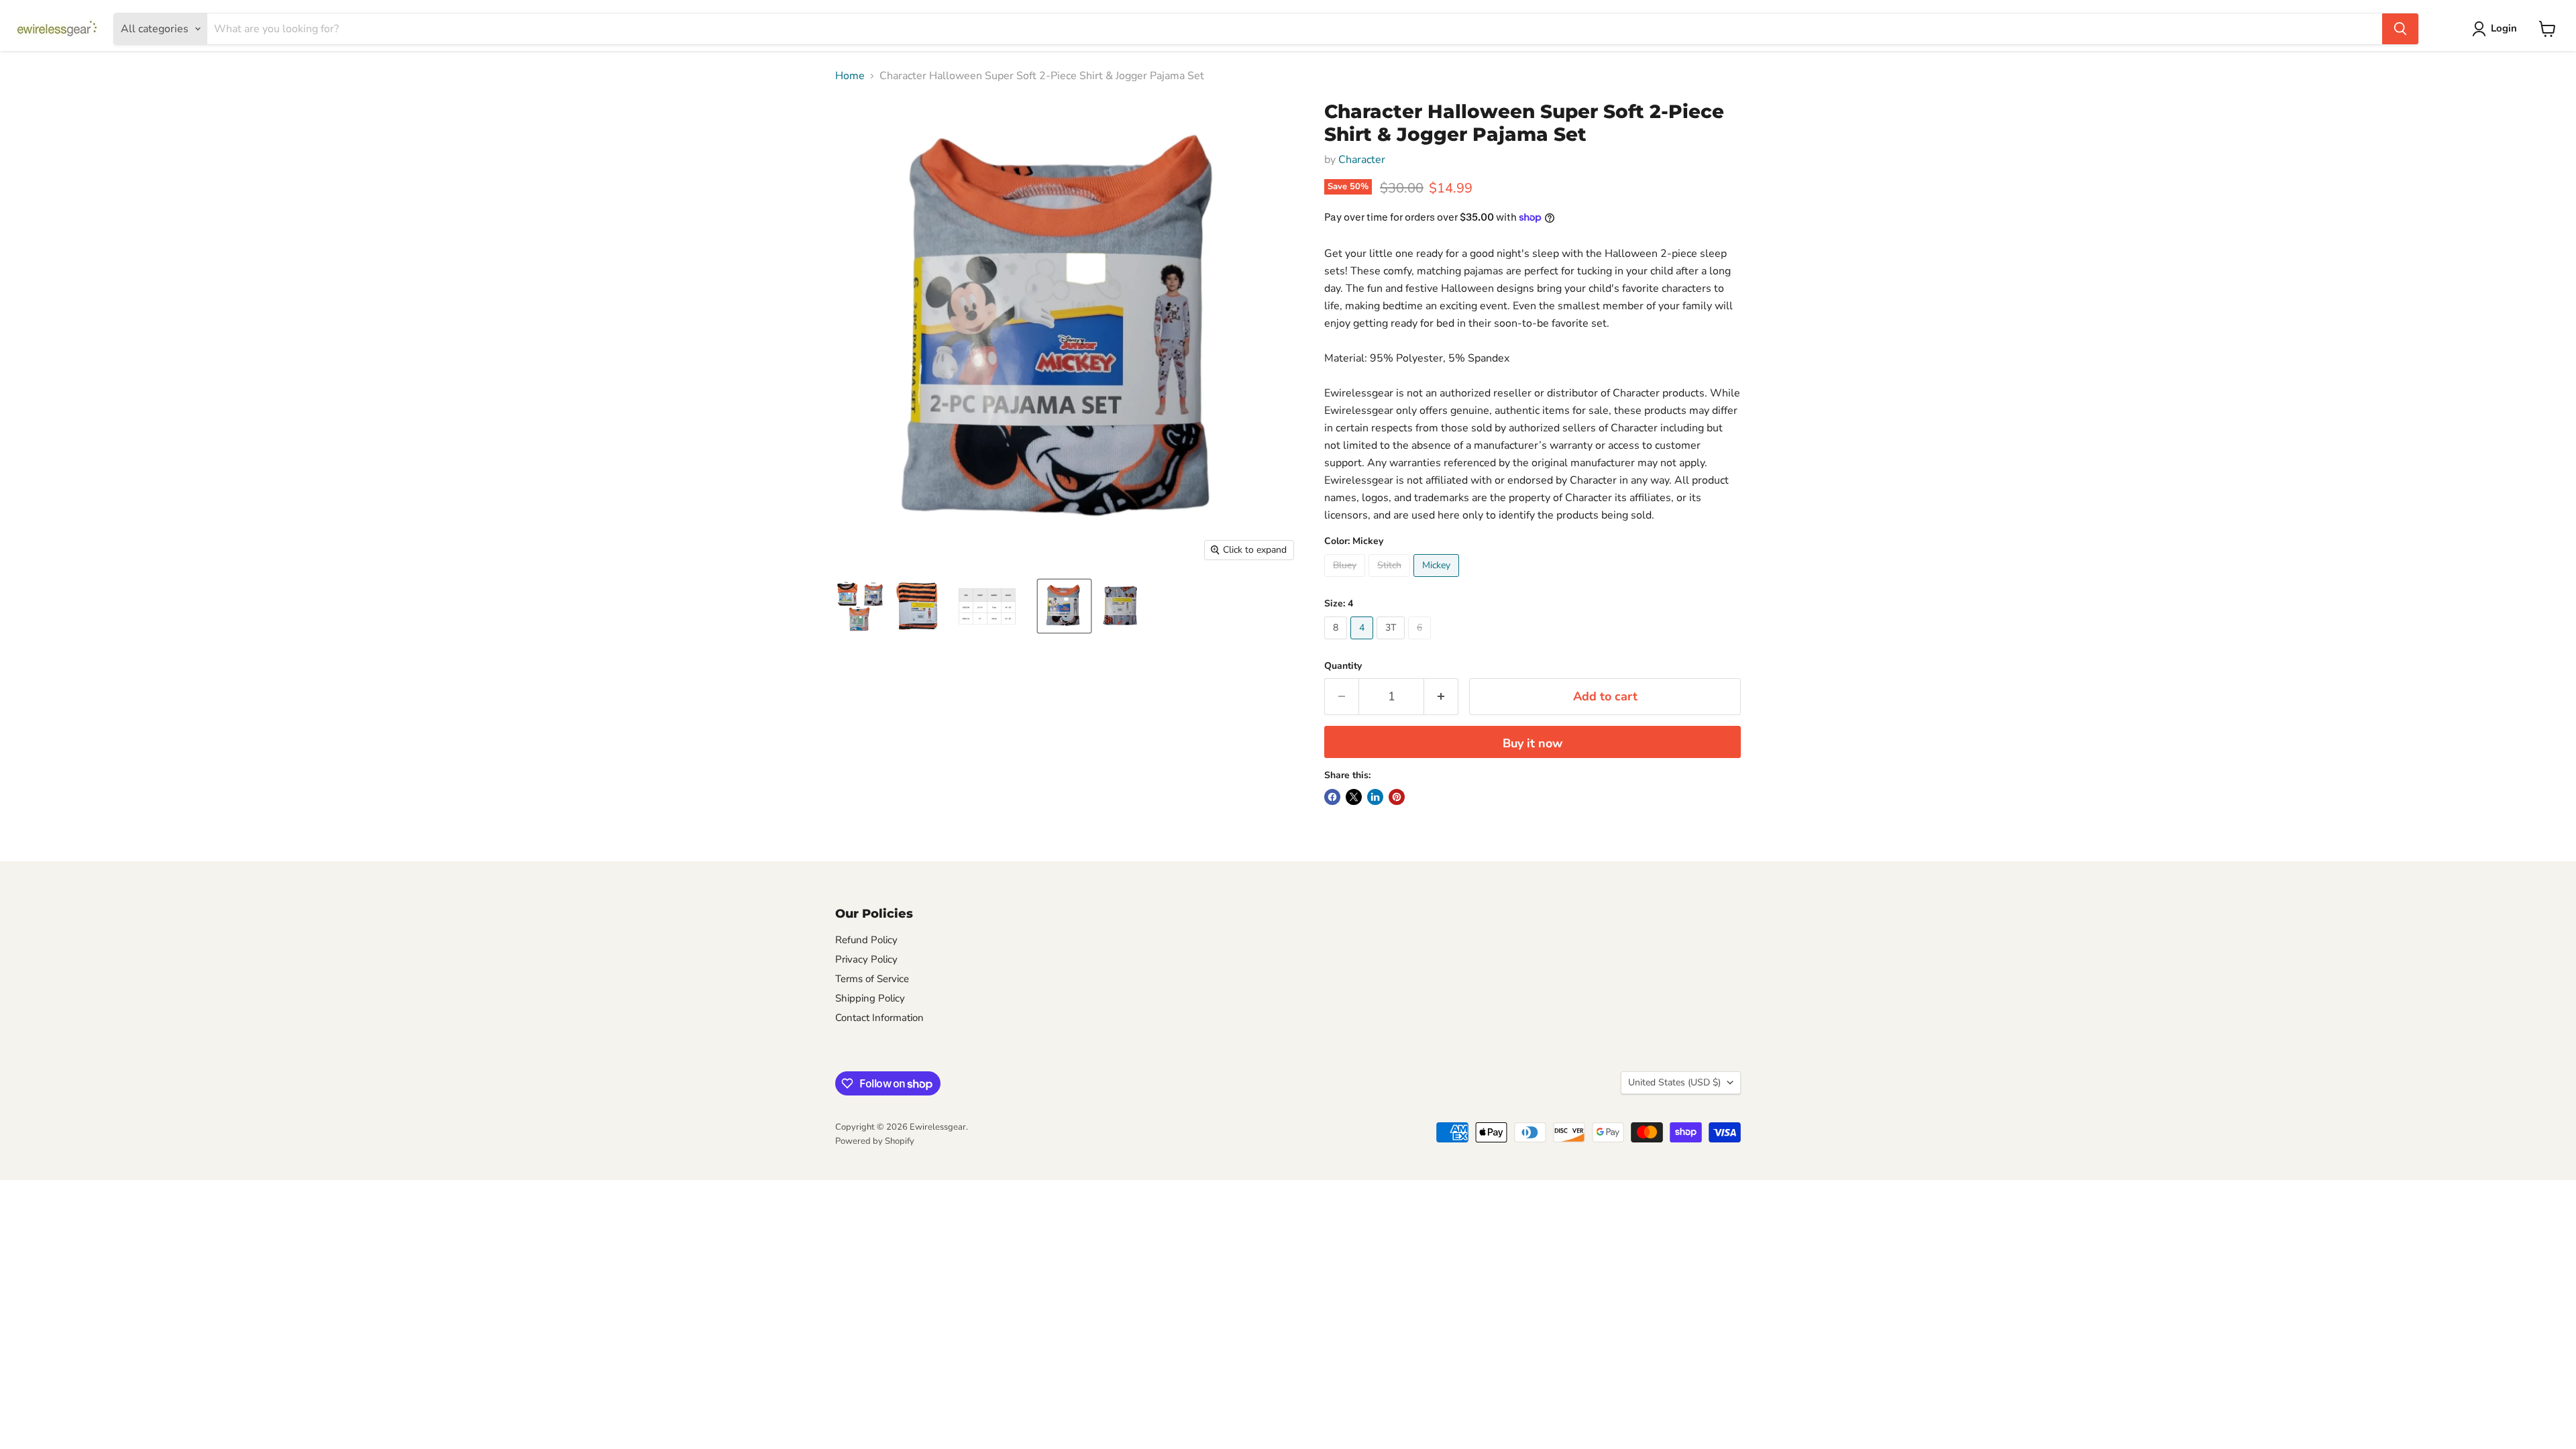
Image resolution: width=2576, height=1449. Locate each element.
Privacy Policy (866, 959)
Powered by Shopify (875, 1141)
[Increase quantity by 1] (1441, 697)
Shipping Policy (870, 998)
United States (1674, 1082)
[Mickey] (1438, 580)
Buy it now (1533, 743)
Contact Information (879, 1018)
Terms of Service (872, 979)
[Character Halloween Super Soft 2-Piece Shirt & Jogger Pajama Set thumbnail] (860, 606)
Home (850, 76)
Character (1362, 160)
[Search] (2400, 29)
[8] (1337, 643)
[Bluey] (1346, 580)
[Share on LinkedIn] (1375, 797)
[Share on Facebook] (1332, 797)
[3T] (1392, 643)
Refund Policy (866, 940)
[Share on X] (1354, 797)
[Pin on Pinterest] (1397, 797)
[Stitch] (1391, 580)
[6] (1421, 643)
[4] (1363, 643)
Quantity (1343, 666)
